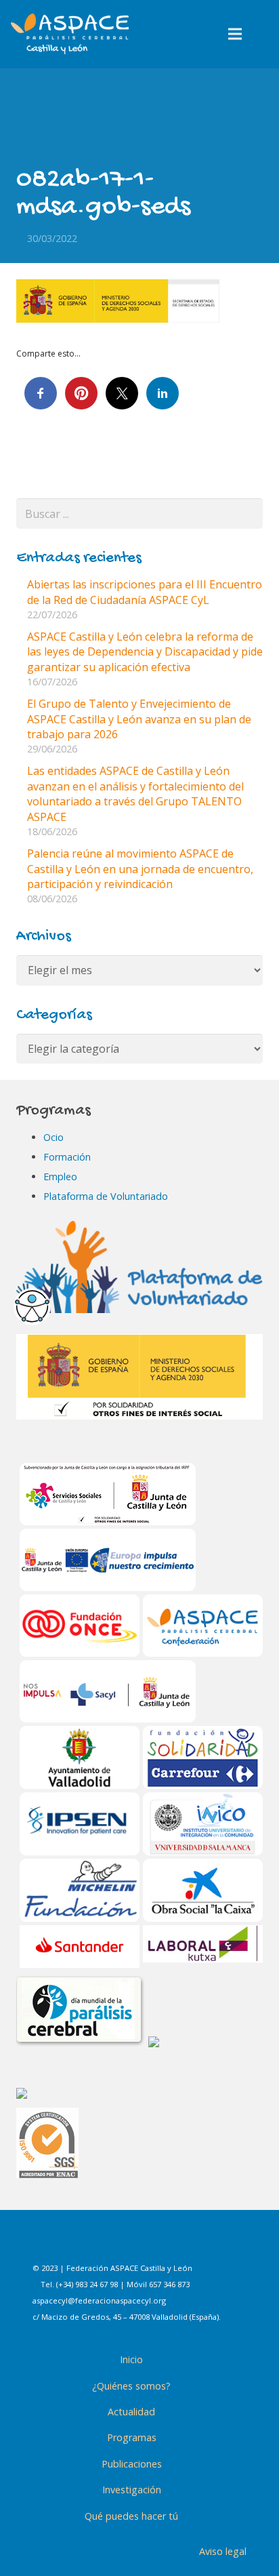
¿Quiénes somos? (131, 2386)
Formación (67, 1157)
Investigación (132, 2490)
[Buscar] (264, 34)
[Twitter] (165, 2243)
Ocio (53, 1137)
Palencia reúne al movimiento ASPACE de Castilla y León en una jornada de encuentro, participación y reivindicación (140, 869)
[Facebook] (97, 2243)
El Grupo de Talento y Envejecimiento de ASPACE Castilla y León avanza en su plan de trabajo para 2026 (139, 719)
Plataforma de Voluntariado (106, 1196)
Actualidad (131, 2412)
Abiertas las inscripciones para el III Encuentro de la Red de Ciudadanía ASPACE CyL (145, 592)
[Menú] (236, 34)
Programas (132, 2437)
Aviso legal (223, 2551)
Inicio (131, 2359)
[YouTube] (198, 2243)
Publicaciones (132, 2464)
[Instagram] (131, 2243)
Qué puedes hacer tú (131, 2516)
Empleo (60, 1176)
